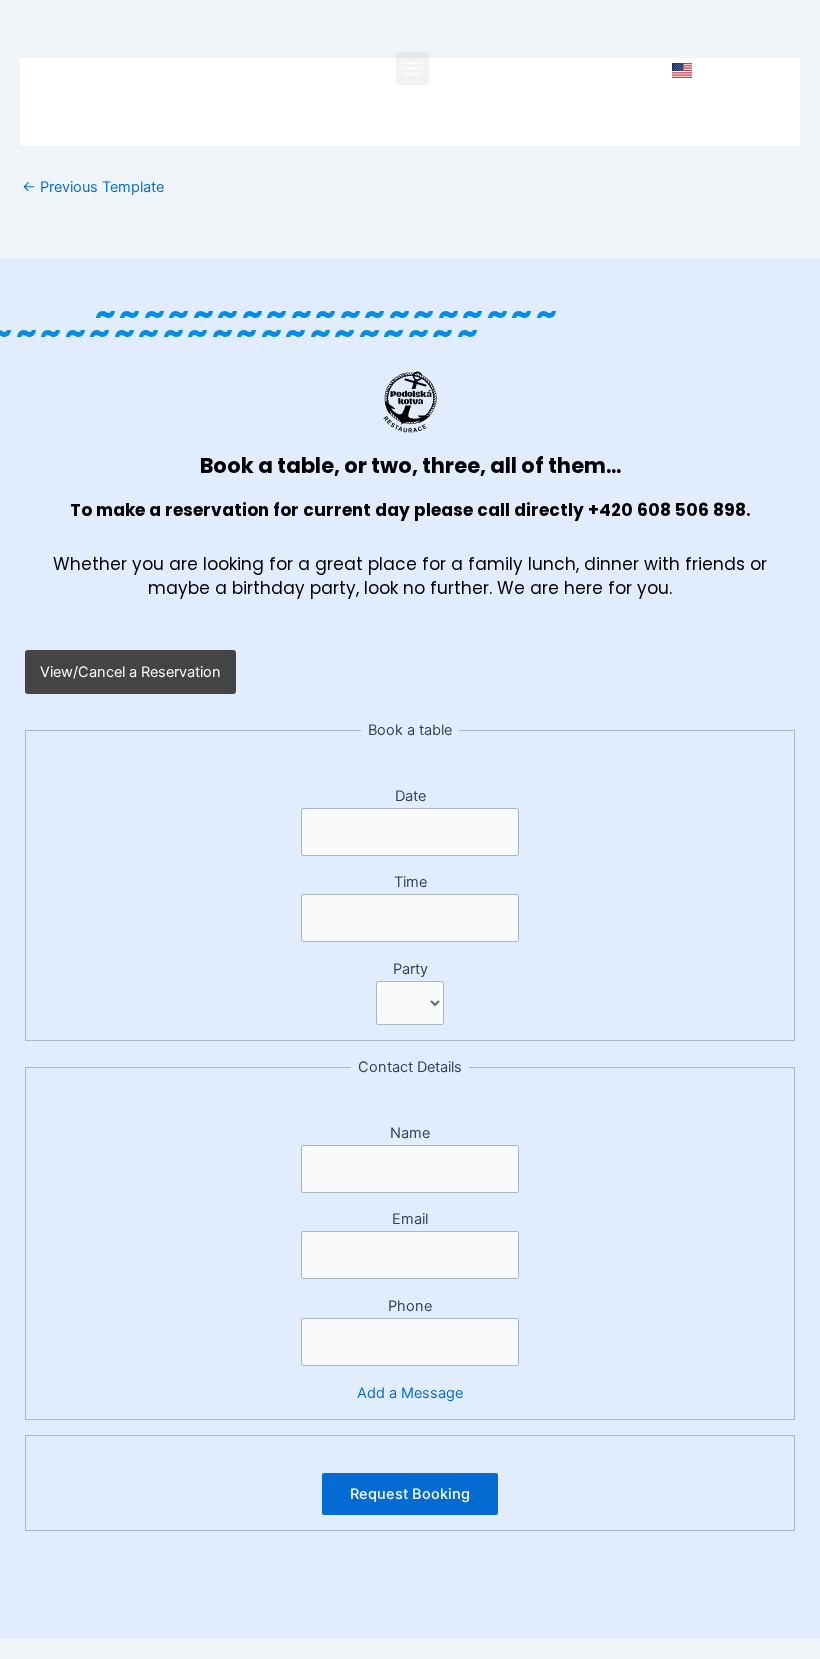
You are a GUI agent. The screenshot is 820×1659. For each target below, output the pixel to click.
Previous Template (93, 187)
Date (410, 796)
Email (410, 1219)
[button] (412, 68)
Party (410, 969)
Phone (410, 1306)
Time (410, 882)
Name (410, 1133)
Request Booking (410, 1494)
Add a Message (410, 1393)
